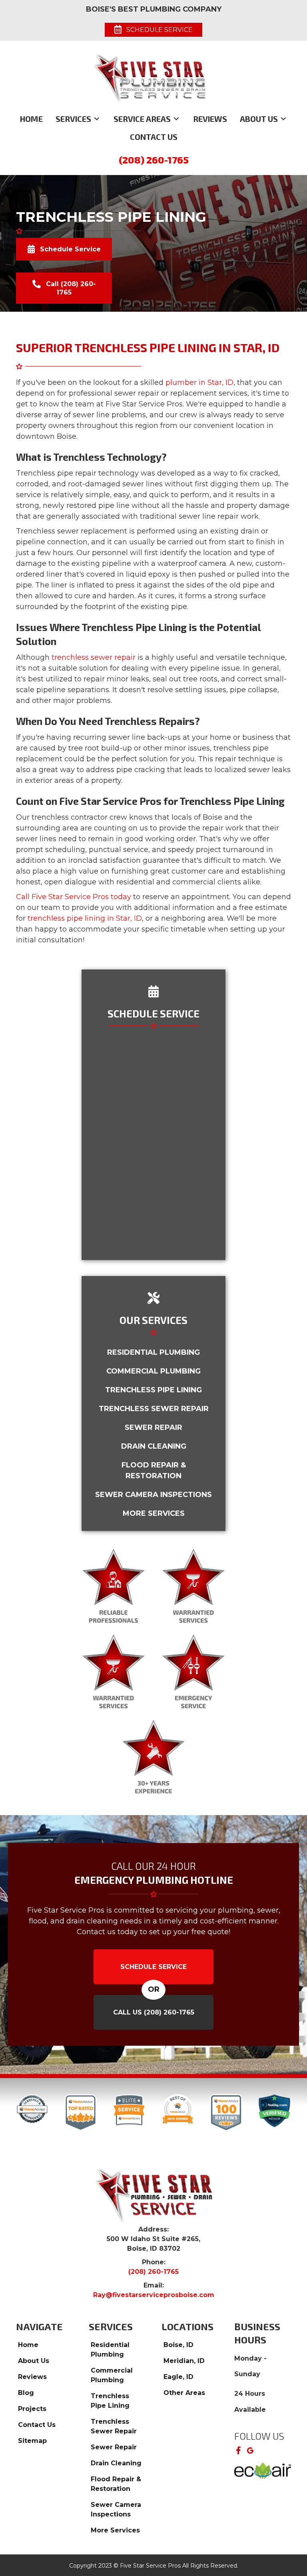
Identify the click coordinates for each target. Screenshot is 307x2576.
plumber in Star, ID (199, 382)
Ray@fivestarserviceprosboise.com (154, 2295)
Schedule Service (153, 1967)
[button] (238, 2451)
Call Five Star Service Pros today (74, 897)
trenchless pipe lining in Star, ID (85, 918)
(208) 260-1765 (154, 160)
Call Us (154, 2012)
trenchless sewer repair (94, 657)
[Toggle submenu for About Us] (283, 119)
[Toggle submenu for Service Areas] (176, 119)
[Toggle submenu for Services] (97, 119)
